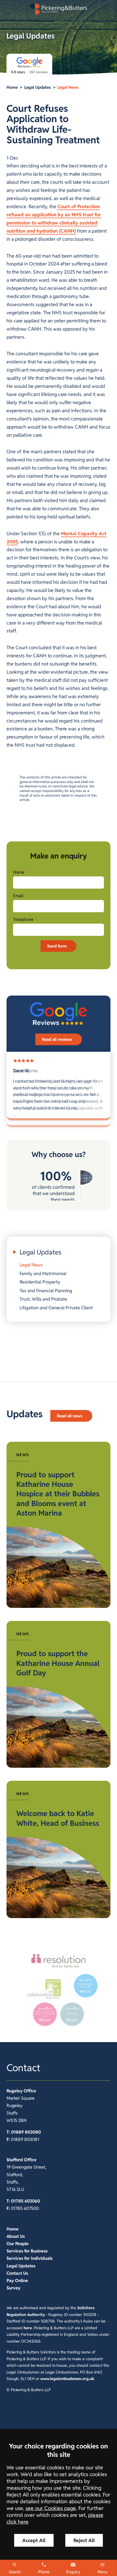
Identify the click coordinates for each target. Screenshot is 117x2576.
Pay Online (17, 2281)
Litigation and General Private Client (56, 1308)
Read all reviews (57, 1039)
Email (18, 896)
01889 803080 (26, 2132)
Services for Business (27, 2251)
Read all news (70, 1416)
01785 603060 (26, 2201)
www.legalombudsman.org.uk (67, 2379)
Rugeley (15, 2091)
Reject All (84, 2540)
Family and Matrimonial (43, 1273)
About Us (16, 2236)
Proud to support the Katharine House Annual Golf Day (58, 1663)
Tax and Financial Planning (46, 1291)
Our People (18, 2244)
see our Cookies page (51, 2508)
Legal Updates (38, 87)
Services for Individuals (30, 2258)
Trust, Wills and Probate (43, 1299)
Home (12, 87)
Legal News (68, 87)
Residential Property (40, 1282)
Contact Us (17, 2273)
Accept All (34, 2540)
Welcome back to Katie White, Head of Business (58, 1818)
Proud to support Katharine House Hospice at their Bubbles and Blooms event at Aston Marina (58, 1494)
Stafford (15, 2160)
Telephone (23, 919)
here (28, 2328)
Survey (13, 2288)
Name (19, 872)
